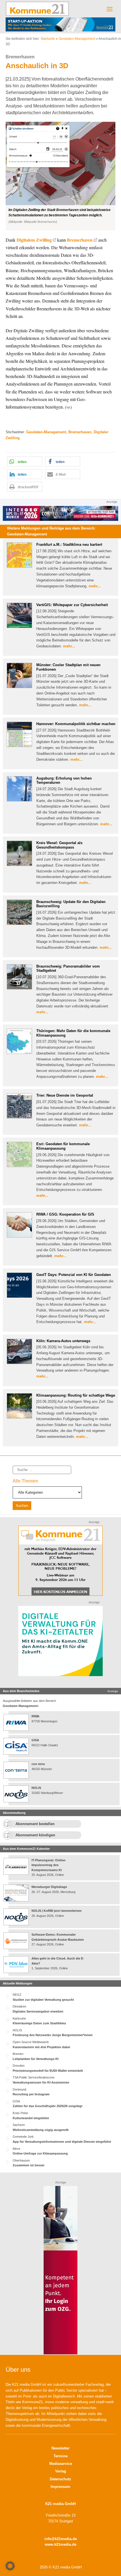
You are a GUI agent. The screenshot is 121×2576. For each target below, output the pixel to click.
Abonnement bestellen (35, 1824)
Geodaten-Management (77, 39)
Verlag (61, 2471)
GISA (35, 1740)
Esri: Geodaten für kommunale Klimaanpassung (63, 1146)
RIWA (35, 1716)
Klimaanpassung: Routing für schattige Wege (76, 1395)
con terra (38, 1764)
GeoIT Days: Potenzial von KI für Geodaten (74, 1275)
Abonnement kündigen (35, 1835)
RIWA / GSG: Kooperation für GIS (65, 1214)
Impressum (60, 2487)
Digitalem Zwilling (34, 240)
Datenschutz (60, 2479)
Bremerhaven (80, 240)
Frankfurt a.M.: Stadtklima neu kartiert (69, 545)
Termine (60, 2456)
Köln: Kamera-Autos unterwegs (63, 1341)
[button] (60, 176)
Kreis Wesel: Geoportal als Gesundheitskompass (59, 845)
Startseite (48, 39)
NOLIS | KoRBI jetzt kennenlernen (57, 1911)
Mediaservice (61, 2464)
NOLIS (36, 1788)
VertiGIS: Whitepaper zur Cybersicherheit (72, 605)
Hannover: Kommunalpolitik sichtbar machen (76, 724)
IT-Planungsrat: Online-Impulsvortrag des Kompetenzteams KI (49, 1865)
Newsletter (60, 2448)
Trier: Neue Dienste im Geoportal (65, 1095)
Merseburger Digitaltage (49, 1887)
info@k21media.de (61, 2539)
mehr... (95, 586)
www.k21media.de (60, 2544)
